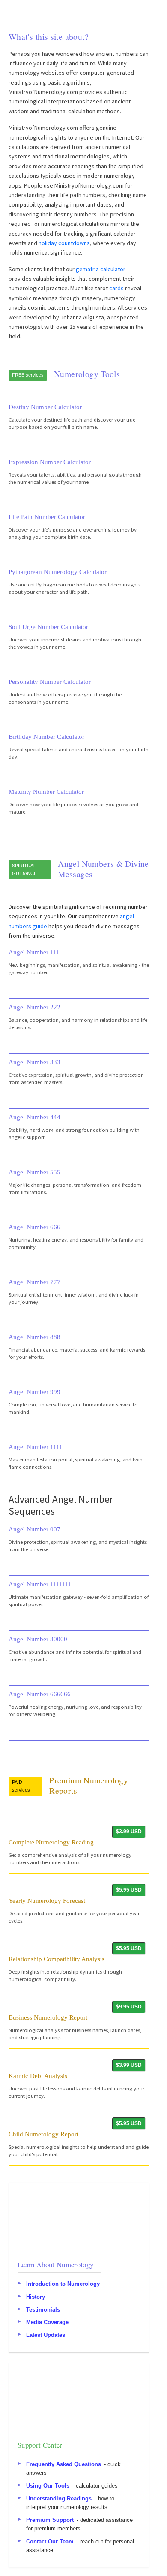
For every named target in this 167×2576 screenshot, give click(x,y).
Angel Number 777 (34, 1282)
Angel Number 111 (34, 952)
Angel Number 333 (34, 1062)
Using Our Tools (48, 2486)
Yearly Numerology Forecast (47, 1900)
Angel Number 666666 (40, 1694)
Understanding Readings (59, 2498)
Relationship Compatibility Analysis (57, 1959)
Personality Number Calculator (50, 682)
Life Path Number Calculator (47, 517)
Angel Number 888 (34, 1337)
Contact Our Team (50, 2541)
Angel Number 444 (34, 1117)
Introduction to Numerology (63, 2284)
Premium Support (50, 2520)
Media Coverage (47, 2322)
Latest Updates (46, 2335)
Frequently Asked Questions (64, 2464)
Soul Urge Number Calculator (48, 627)
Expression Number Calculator (50, 462)
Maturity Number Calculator (46, 791)
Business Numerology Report (48, 2017)
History (36, 2297)
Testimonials (43, 2309)
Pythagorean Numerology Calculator (58, 572)
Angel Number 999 (34, 1392)
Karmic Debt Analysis (38, 2076)
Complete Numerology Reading (51, 1842)
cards (116, 288)
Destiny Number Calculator (45, 407)
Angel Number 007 (34, 1529)
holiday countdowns (64, 243)
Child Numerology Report (43, 2134)
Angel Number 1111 (36, 1447)
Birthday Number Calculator (46, 737)
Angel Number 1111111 (40, 1584)
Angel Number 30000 (38, 1639)
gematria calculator (101, 269)
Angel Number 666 (34, 1227)
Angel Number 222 (34, 1007)
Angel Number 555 (34, 1172)
